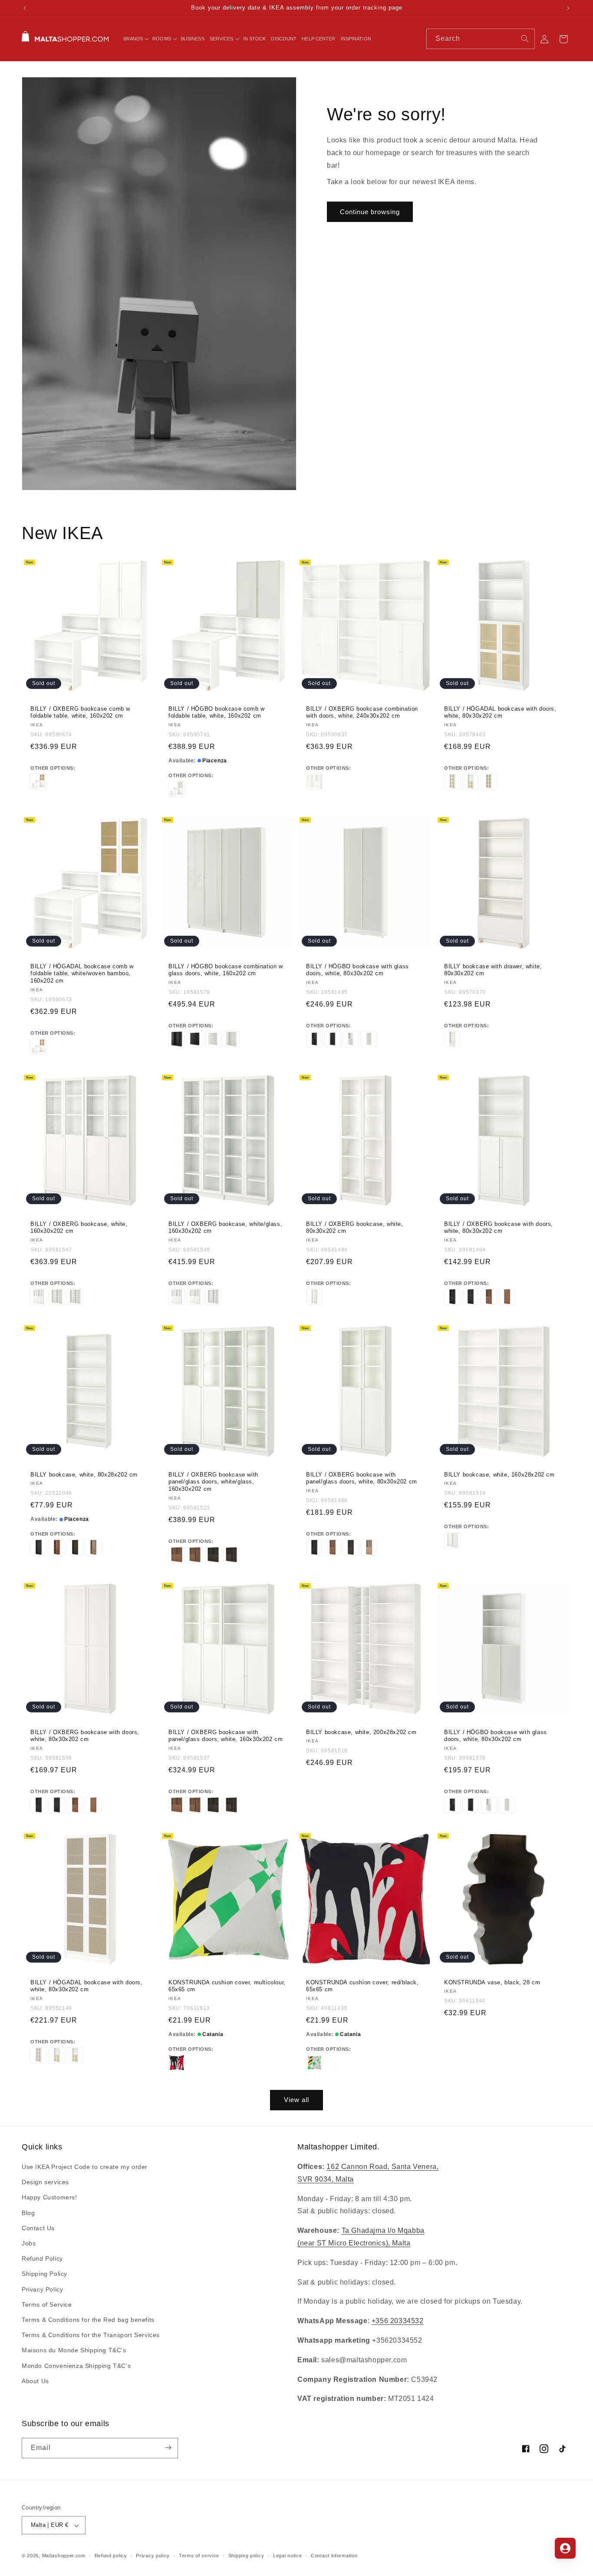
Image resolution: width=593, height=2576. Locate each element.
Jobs (29, 2244)
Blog (28, 2213)
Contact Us (38, 2228)
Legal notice (287, 2556)
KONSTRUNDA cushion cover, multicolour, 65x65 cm (227, 1986)
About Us (35, 2381)
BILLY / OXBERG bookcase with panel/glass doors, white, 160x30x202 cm (226, 1735)
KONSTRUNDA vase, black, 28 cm (492, 1982)
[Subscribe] (168, 2448)
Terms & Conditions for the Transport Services (91, 2335)
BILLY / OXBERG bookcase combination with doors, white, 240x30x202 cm (362, 712)
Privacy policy (153, 2556)
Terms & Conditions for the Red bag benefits (88, 2320)
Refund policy (111, 2556)
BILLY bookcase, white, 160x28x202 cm (499, 1474)
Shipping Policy (44, 2274)
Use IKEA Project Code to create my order (85, 2167)
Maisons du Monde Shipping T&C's (74, 2351)
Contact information (334, 2556)
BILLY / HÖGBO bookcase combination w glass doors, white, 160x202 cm (226, 970)
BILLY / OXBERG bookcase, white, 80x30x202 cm (355, 1228)
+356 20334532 (398, 2321)
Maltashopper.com (64, 2556)
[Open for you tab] (565, 2548)
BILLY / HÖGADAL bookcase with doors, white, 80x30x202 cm (500, 712)
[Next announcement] (568, 8)
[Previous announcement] (25, 8)
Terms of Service (47, 2304)
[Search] (525, 39)
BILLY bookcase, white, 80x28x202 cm (84, 1474)
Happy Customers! (49, 2198)
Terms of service (199, 2556)
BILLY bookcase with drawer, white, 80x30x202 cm (493, 970)
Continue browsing (370, 212)
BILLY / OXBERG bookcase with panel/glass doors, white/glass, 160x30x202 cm (213, 1482)
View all (296, 2100)
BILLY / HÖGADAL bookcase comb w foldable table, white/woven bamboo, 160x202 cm (82, 973)
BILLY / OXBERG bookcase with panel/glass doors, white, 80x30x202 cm (362, 1478)
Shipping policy (246, 2556)
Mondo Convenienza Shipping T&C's (76, 2366)
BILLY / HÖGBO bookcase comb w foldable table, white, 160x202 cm (216, 712)
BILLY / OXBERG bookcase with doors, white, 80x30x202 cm (499, 1228)
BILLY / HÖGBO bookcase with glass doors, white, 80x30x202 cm (357, 970)
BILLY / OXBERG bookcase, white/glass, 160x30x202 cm (225, 1228)
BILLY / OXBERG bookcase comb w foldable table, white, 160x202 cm (80, 712)
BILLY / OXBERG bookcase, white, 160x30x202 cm (79, 1228)
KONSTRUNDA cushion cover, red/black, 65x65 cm (362, 1986)
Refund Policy (42, 2259)
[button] (135, 39)
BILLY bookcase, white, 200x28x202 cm (361, 1732)
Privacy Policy (42, 2289)
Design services (45, 2182)
